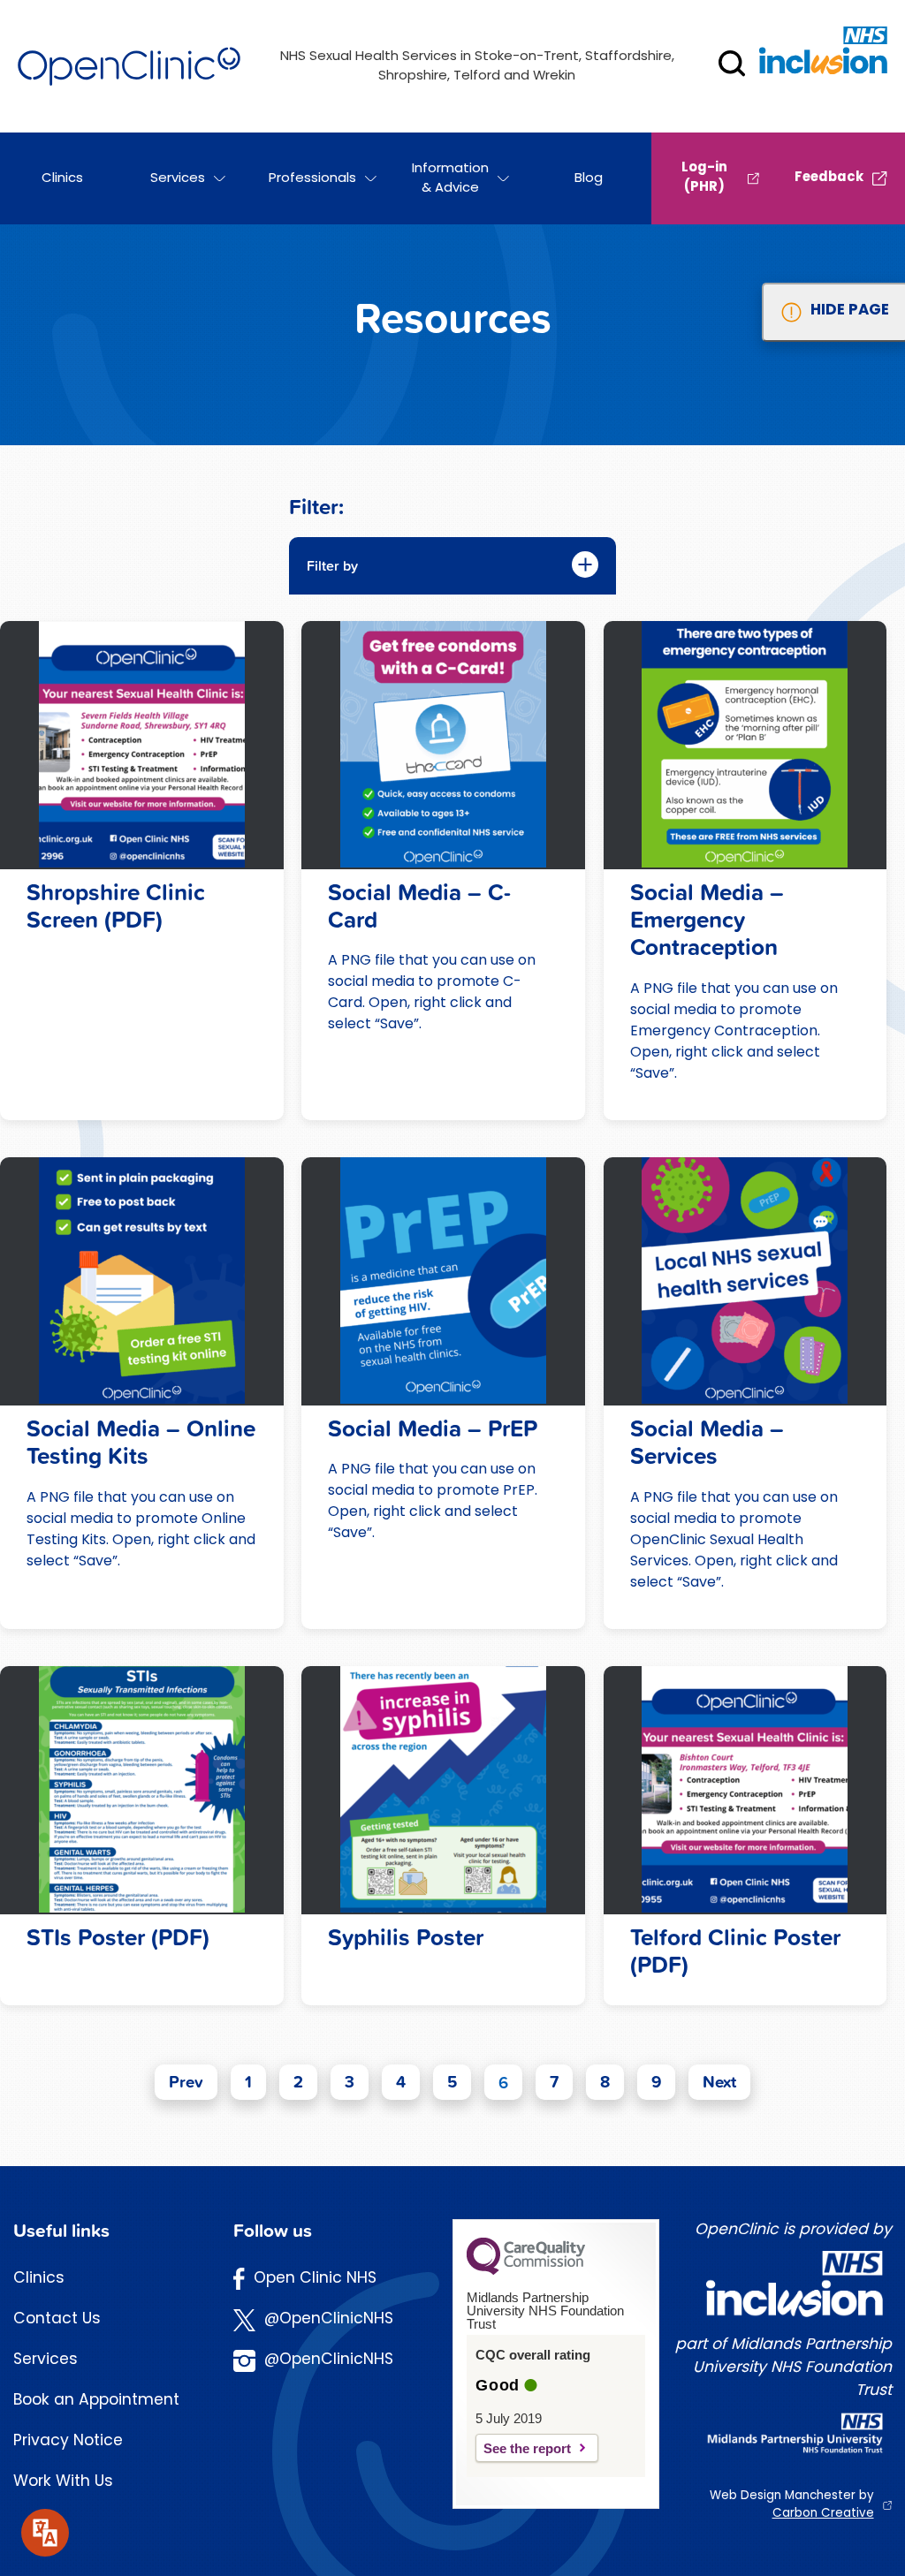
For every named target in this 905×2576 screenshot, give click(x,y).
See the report (527, 2448)
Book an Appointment (96, 2401)
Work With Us (63, 2482)
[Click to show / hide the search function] (732, 66)
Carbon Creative (823, 2514)
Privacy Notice (68, 2441)
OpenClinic (129, 66)
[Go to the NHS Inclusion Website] (823, 62)
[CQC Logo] (526, 2270)
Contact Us (57, 2319)
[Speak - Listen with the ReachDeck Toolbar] (45, 2533)
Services (46, 2360)
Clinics (39, 2279)
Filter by (332, 565)
